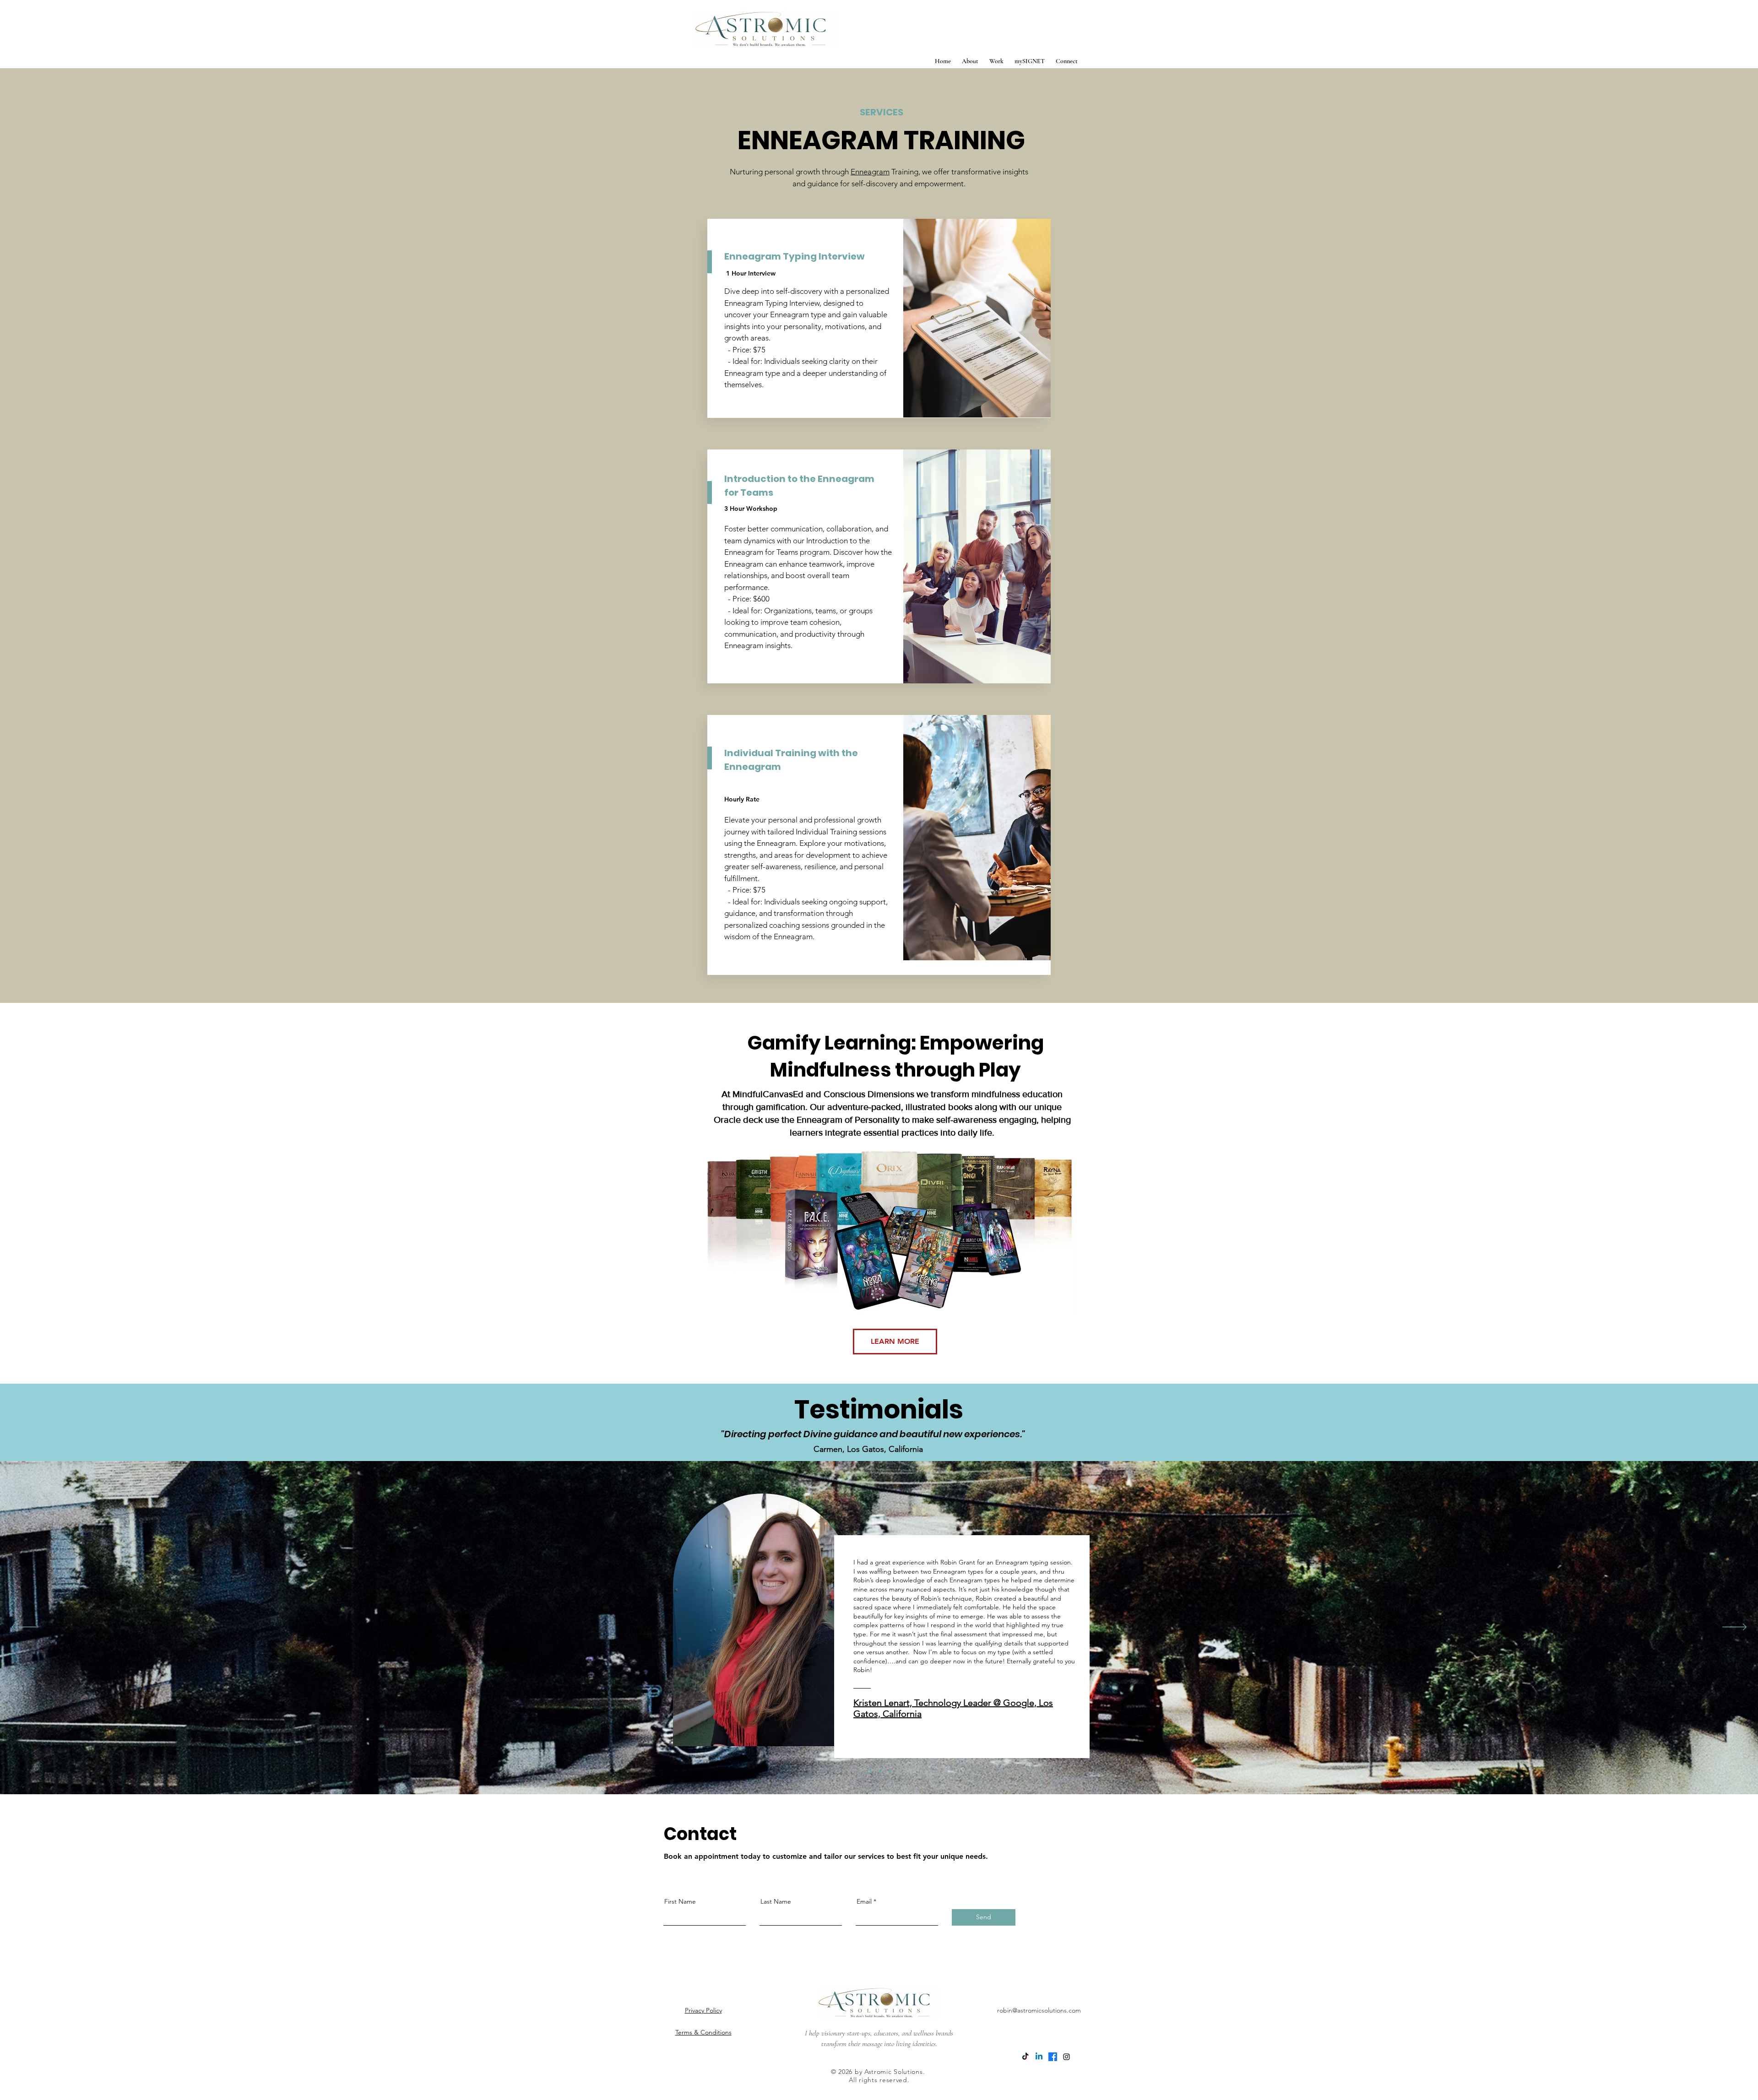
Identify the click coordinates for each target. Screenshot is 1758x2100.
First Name (680, 1901)
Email (864, 1901)
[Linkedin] (1039, 2057)
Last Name (776, 1901)
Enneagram (870, 172)
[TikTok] (1025, 2057)
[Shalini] (889, 1772)
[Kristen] (868, 1771)
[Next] (1734, 1628)
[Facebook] (1053, 2057)
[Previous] (24, 1628)
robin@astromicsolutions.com (1039, 2010)
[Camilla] (879, 1771)
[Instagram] (1066, 2057)
